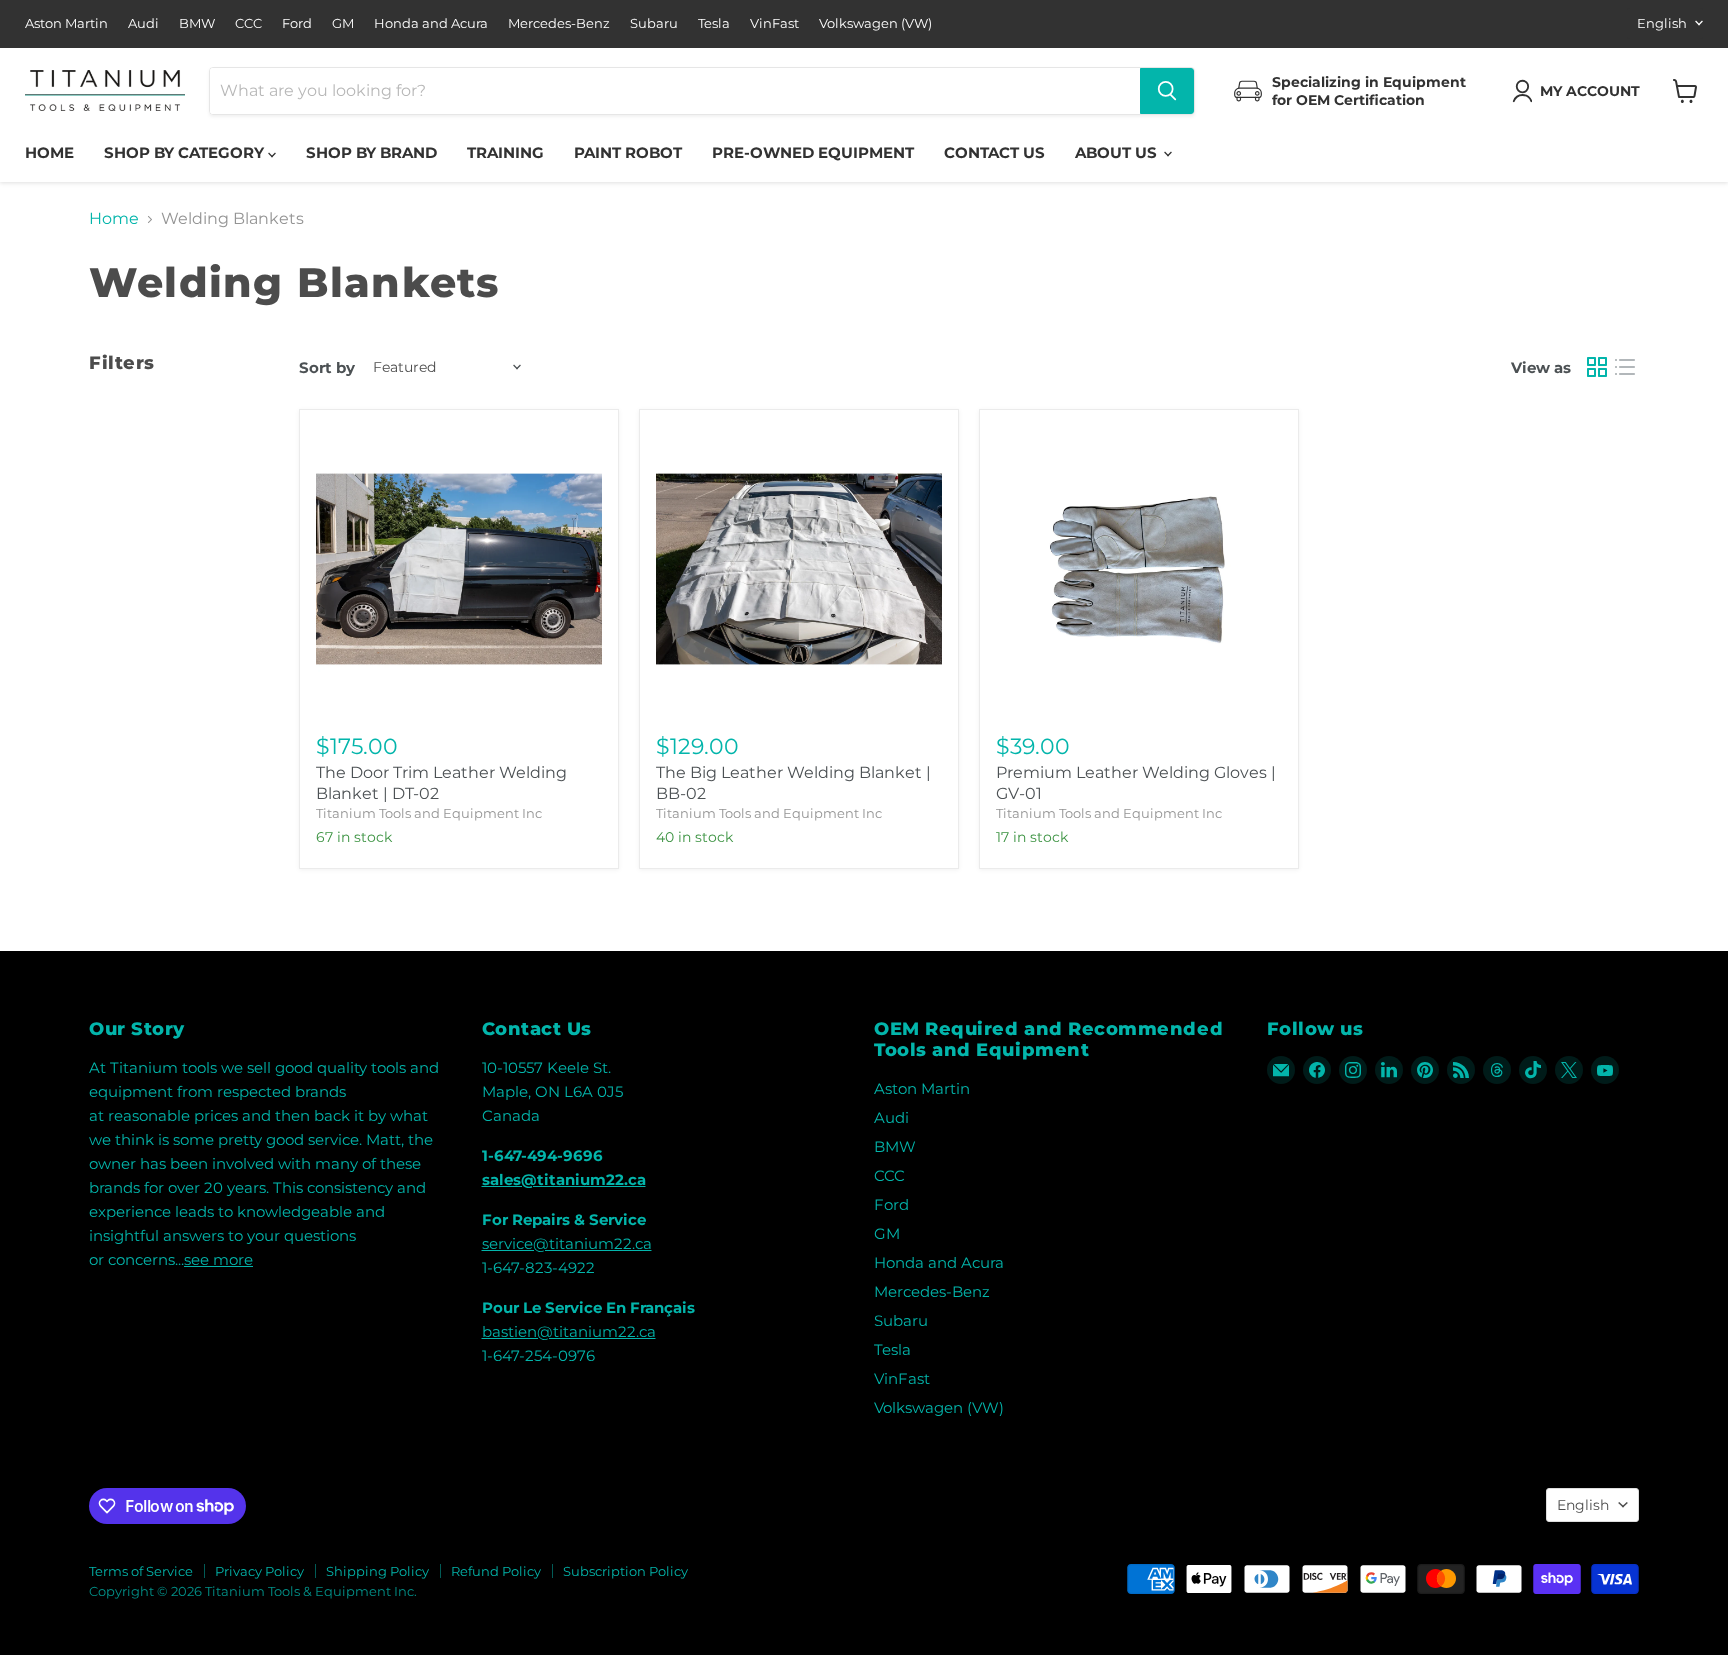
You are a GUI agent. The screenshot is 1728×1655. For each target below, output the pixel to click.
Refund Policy (496, 1571)
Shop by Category (186, 152)
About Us (1118, 152)
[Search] (1167, 91)
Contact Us (994, 152)
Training (505, 152)
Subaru (654, 23)
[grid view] (1597, 367)
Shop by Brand (371, 152)
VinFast (774, 23)
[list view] (1625, 367)
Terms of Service (141, 1571)
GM (343, 23)
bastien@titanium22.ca (569, 1331)
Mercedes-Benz (559, 23)
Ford (297, 23)
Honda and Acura (431, 23)
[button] (1580, 91)
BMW (197, 23)
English (1662, 23)
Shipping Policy (377, 1571)
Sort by (327, 367)
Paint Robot (628, 152)
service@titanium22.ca (567, 1243)
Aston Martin (66, 23)
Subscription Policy (625, 1571)
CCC (248, 23)
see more (218, 1259)
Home (49, 152)
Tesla (714, 23)
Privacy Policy (259, 1571)
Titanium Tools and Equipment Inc (429, 813)
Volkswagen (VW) (875, 23)
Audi (143, 23)
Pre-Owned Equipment (813, 152)
